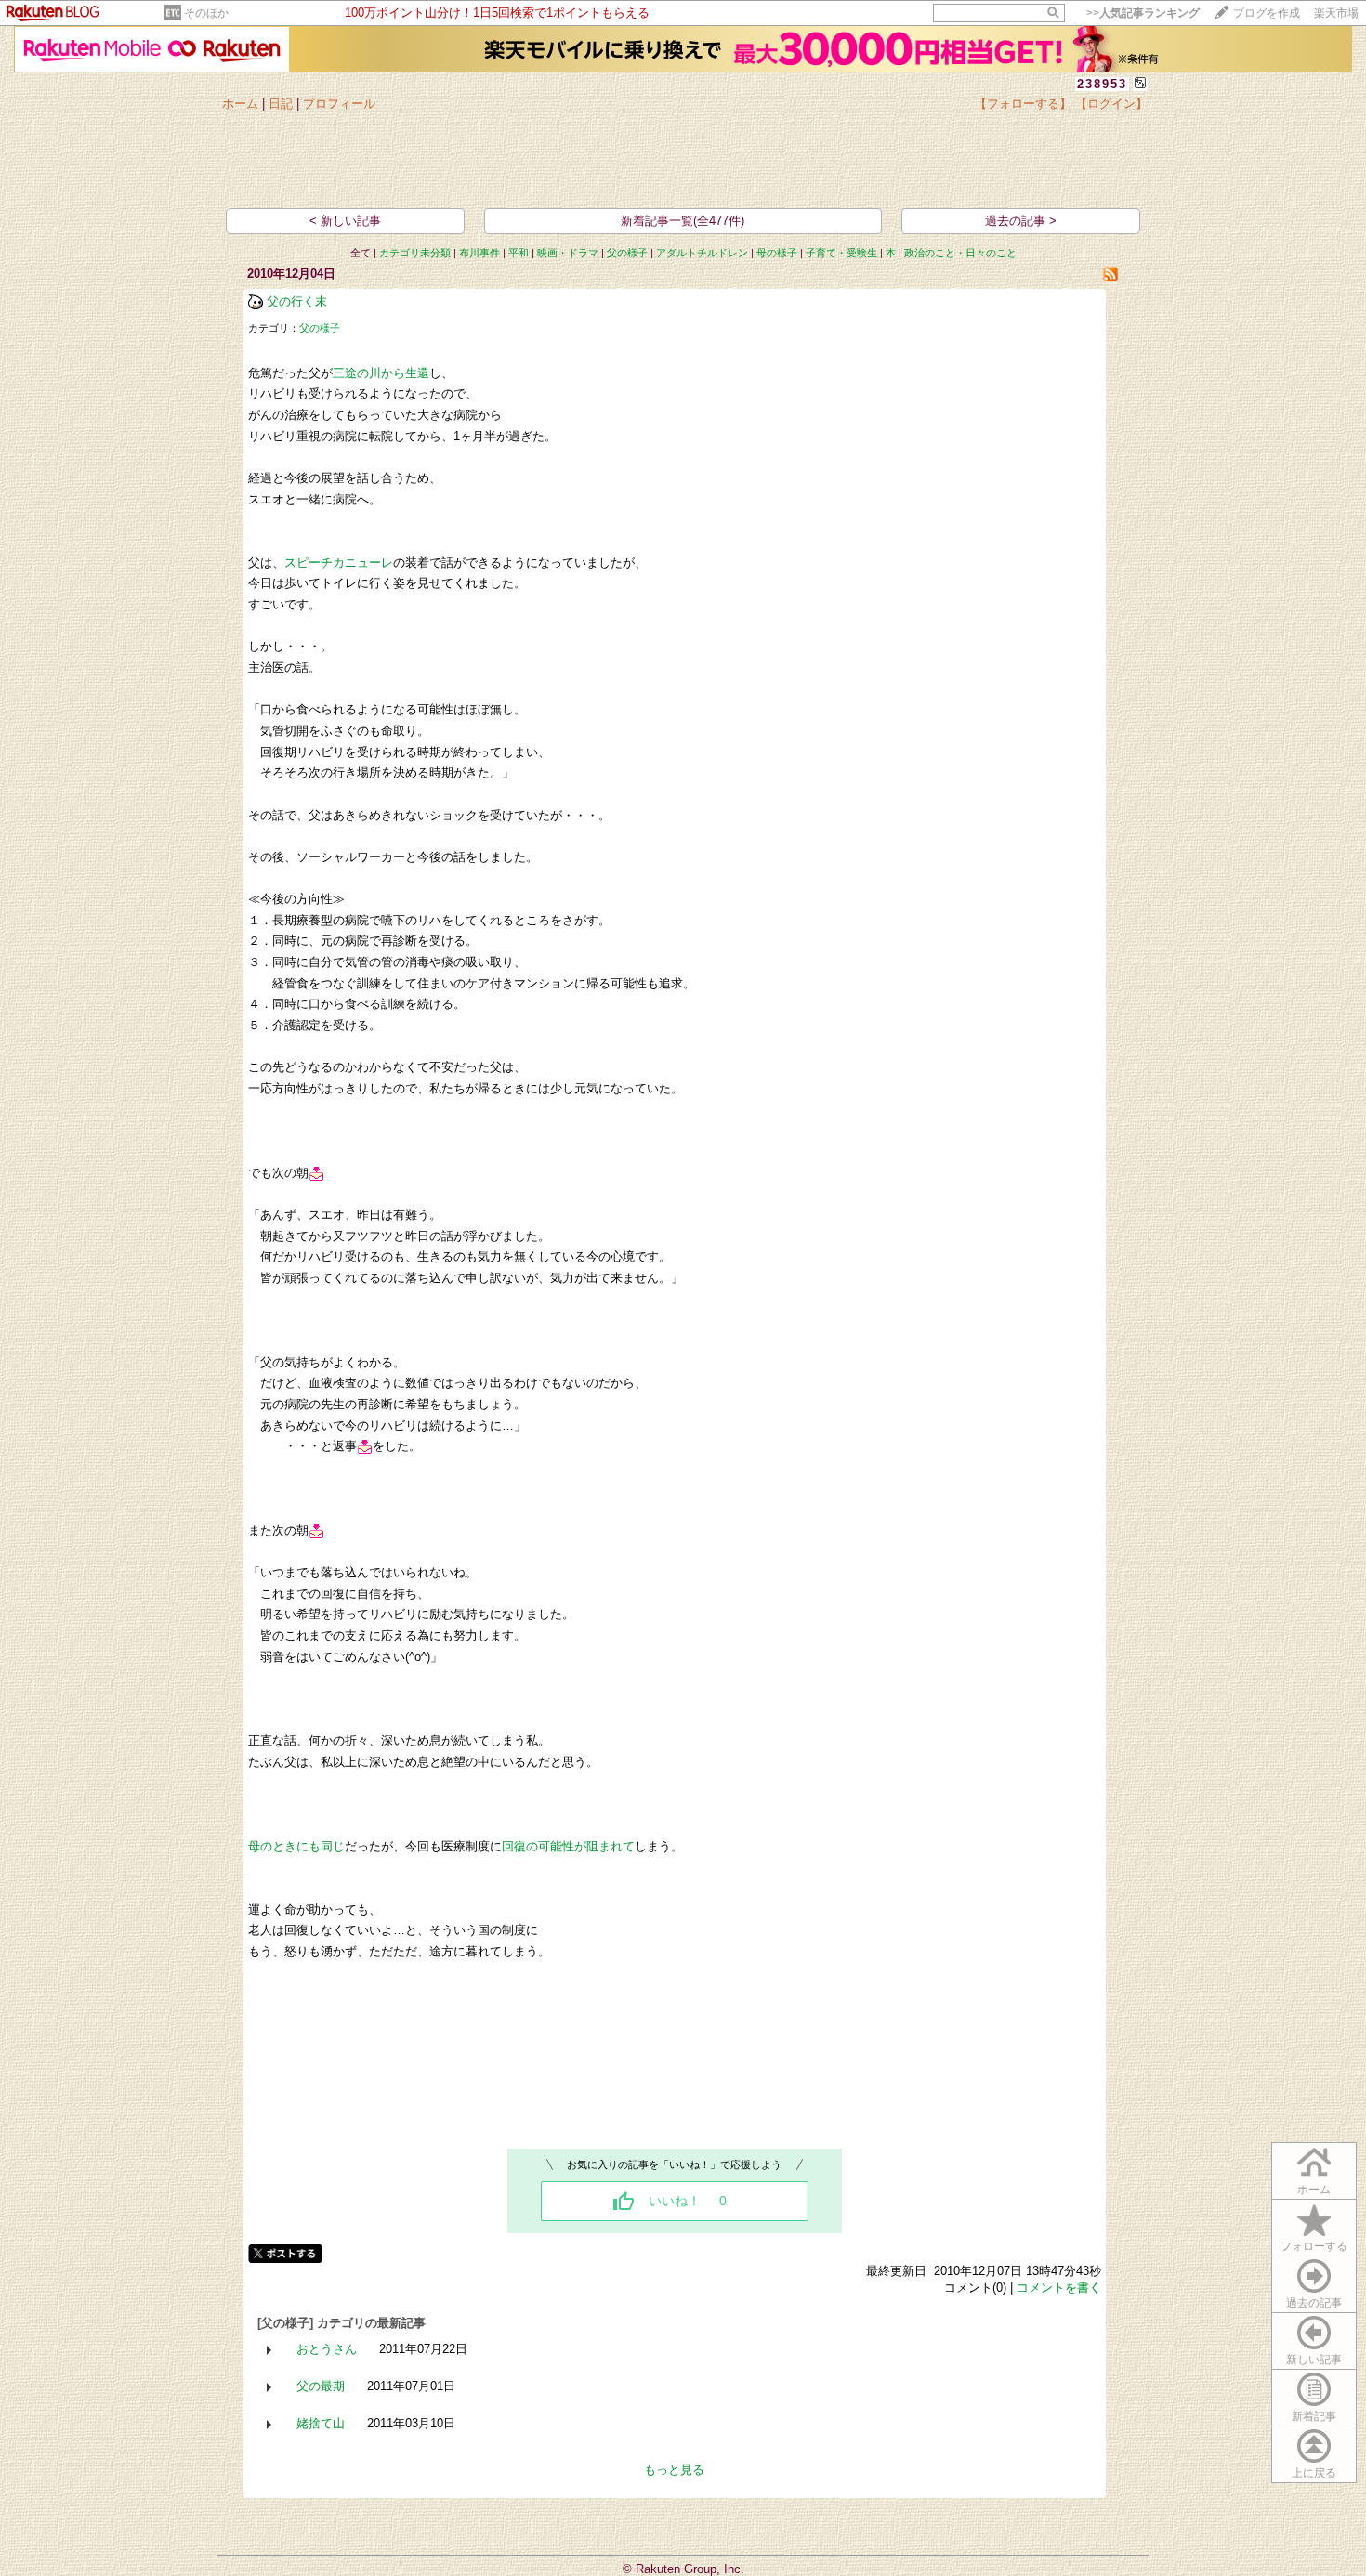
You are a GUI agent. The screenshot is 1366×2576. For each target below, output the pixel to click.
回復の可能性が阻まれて (568, 1846)
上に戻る (1314, 2473)
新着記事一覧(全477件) (683, 221)
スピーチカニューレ (339, 562)
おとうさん (327, 2349)
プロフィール (339, 104)
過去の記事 (1314, 2303)
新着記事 (1314, 2416)
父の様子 (627, 253)
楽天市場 (1336, 13)
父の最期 (321, 2386)
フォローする (1314, 2246)
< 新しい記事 (345, 221)
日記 (281, 104)
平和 (519, 253)
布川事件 (479, 253)
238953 (1102, 84)
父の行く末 (297, 301)
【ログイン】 (1111, 104)
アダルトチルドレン (702, 253)
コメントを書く (1059, 2288)
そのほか (206, 13)
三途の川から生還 (381, 373)
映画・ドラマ (568, 253)
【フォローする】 (1023, 104)
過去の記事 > (1021, 221)
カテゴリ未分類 (415, 253)
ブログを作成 (1267, 13)
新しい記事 (1314, 2360)
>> (1143, 13)
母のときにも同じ (296, 1846)
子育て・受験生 (841, 253)
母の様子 (777, 253)
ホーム (240, 104)
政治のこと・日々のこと (960, 253)
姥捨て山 (321, 2423)
